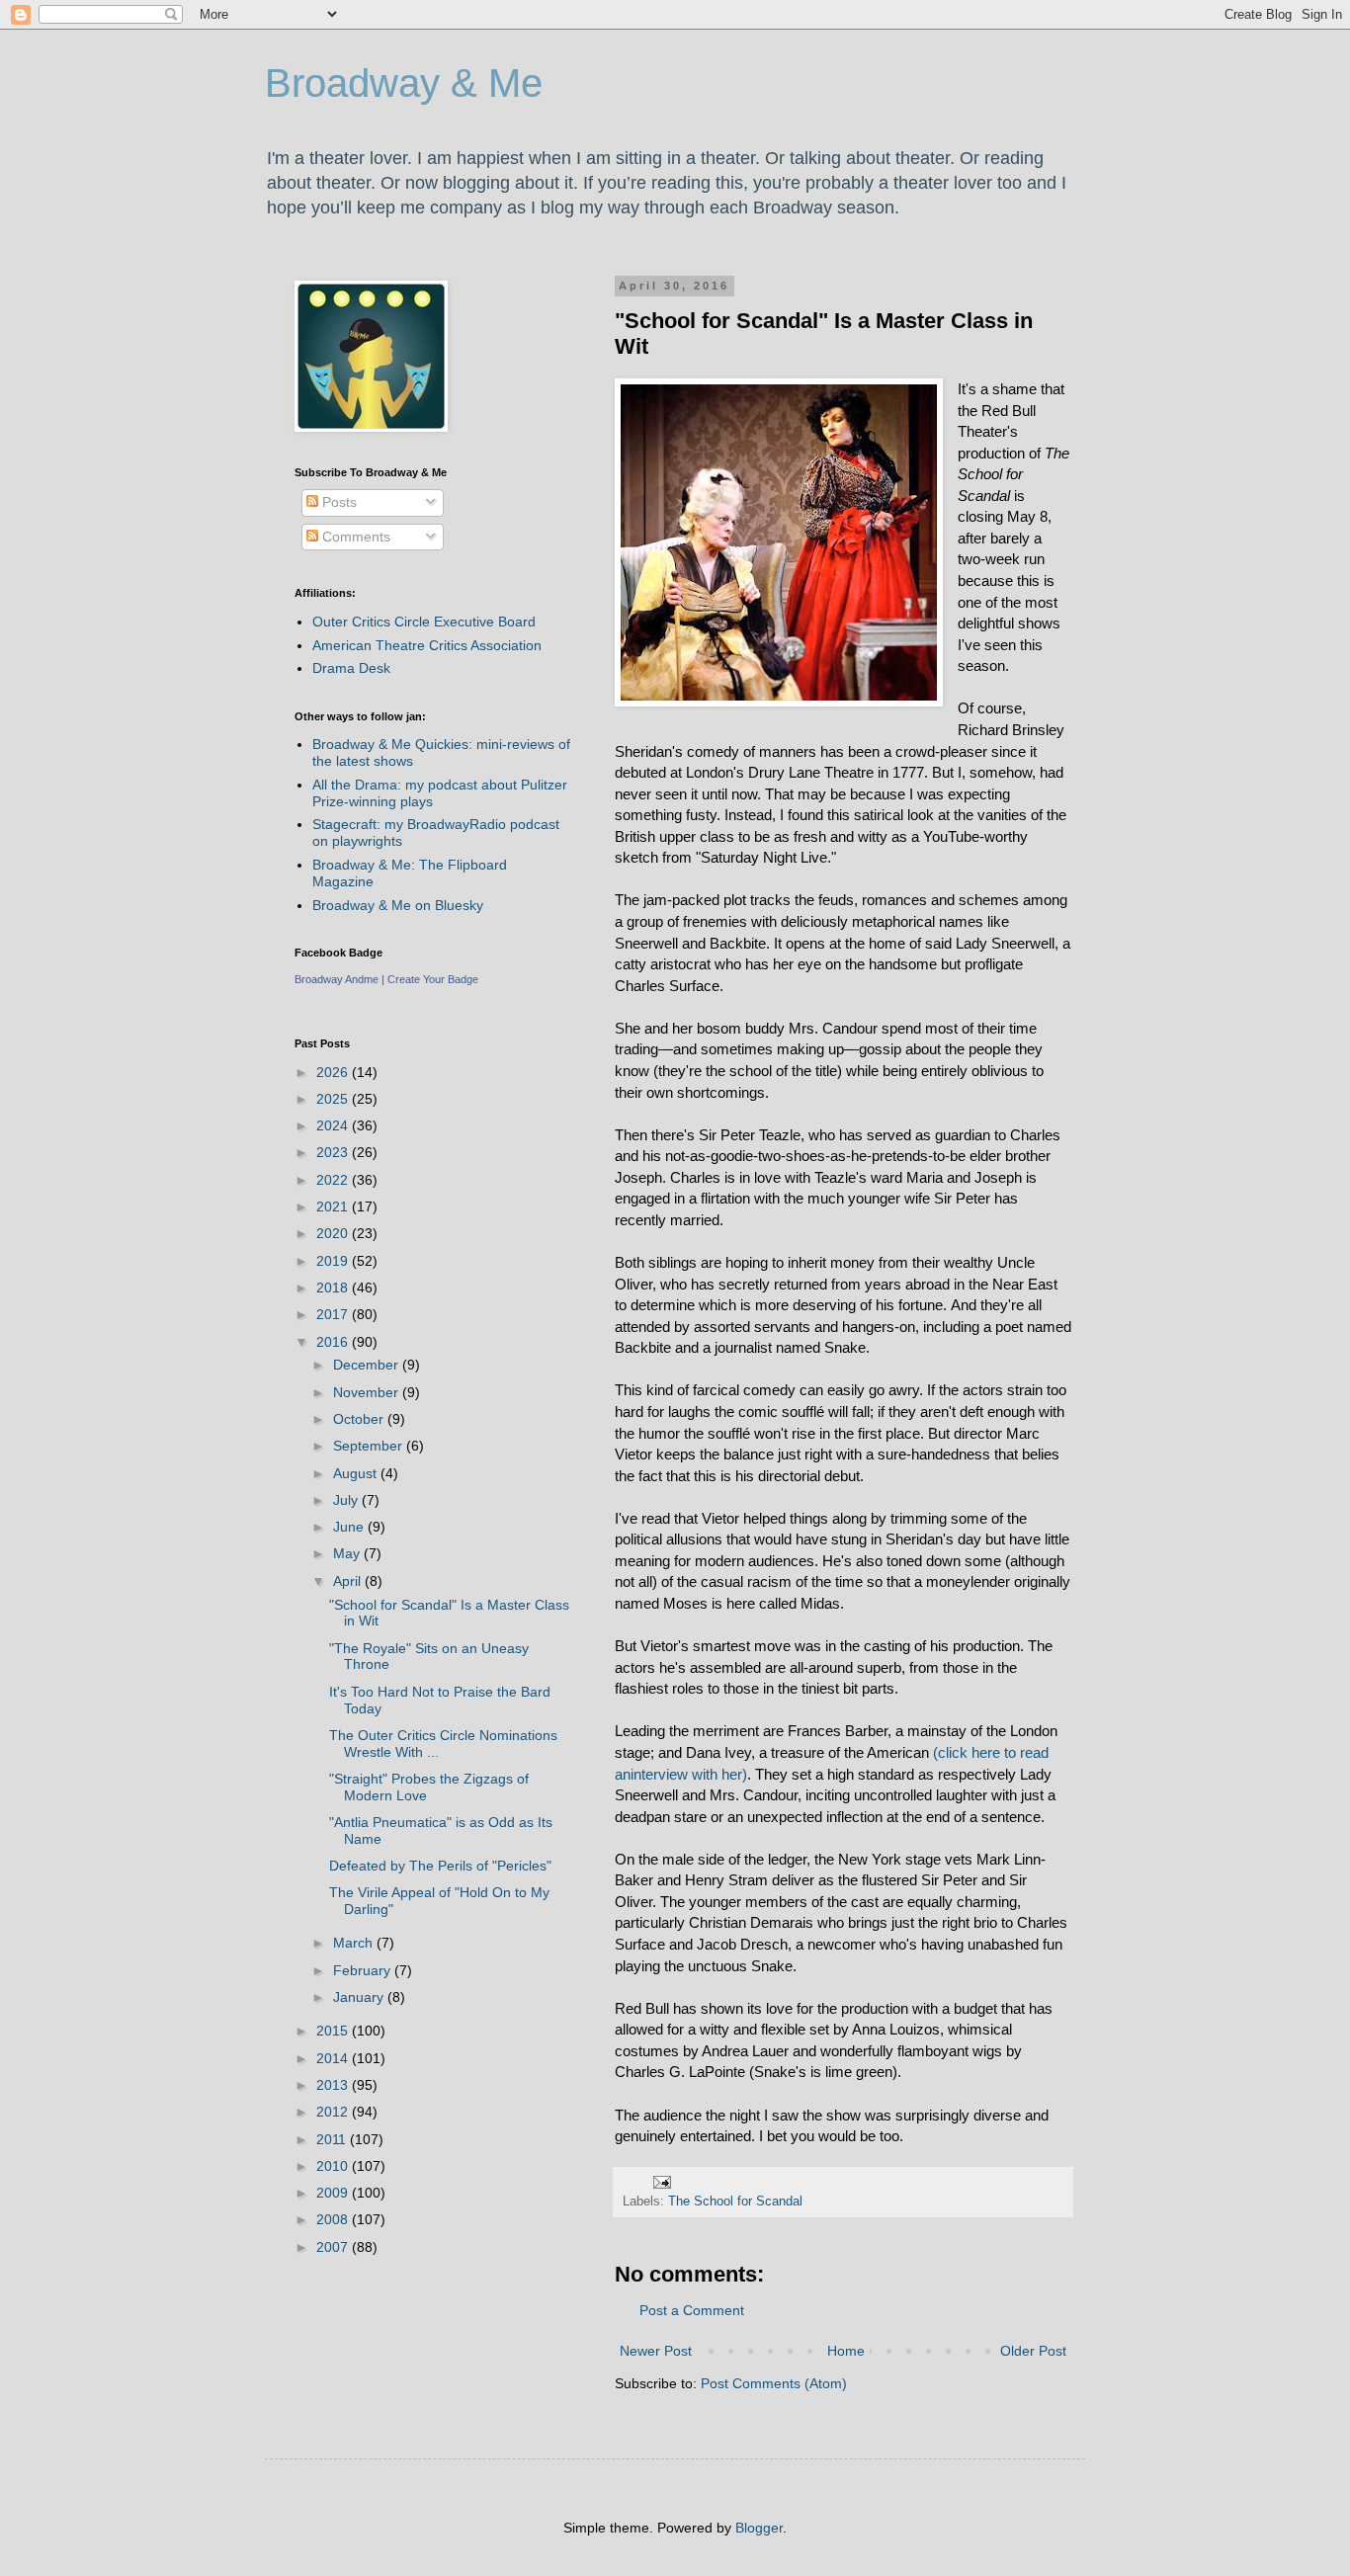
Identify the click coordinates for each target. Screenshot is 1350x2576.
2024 (334, 1125)
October (360, 1419)
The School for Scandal (735, 2202)
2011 (333, 2139)
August (357, 1473)
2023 (334, 1152)
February (364, 1970)
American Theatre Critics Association (427, 645)
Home (846, 2351)
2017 (334, 1314)
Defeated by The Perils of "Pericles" (440, 1866)
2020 (334, 1233)
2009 (334, 2193)
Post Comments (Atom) (774, 2383)
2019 (334, 1261)
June (350, 1527)
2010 (334, 2166)
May (348, 1553)
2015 (334, 2031)
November (368, 1392)
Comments (354, 537)
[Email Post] (661, 2182)
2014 (334, 2058)
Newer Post (656, 2351)
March (355, 1943)
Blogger (759, 2528)
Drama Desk (351, 668)
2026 (334, 1072)
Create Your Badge (433, 979)
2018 (334, 1288)
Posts (337, 502)
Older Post (1033, 2351)
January (360, 1997)
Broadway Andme (337, 979)
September (370, 1446)
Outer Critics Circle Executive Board (424, 622)
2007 (334, 2247)
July (347, 1500)
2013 (334, 2085)
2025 (334, 1099)
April (349, 1581)
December (368, 1365)
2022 (334, 1180)
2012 (334, 2112)
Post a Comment (692, 2310)
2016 (334, 1342)
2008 (334, 2219)
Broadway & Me (404, 83)
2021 (334, 1206)
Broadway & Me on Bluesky (398, 905)
